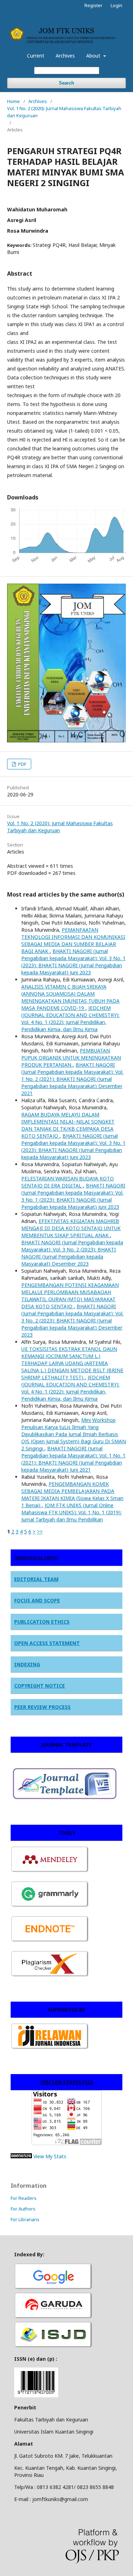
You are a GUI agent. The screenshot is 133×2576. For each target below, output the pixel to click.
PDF (22, 764)
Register (93, 5)
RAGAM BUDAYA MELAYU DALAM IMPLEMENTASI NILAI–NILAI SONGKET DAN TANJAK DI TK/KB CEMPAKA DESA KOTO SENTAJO (68, 1125)
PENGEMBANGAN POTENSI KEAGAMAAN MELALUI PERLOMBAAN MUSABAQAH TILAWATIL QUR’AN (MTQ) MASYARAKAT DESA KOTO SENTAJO (70, 1296)
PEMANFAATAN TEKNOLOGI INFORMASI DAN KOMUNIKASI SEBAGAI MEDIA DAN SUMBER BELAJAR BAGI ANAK (73, 940)
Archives (65, 56)
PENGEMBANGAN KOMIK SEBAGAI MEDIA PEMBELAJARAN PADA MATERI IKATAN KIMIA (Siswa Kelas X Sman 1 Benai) (72, 1495)
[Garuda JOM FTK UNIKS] (54, 2318)
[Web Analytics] (21, 2156)
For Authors (23, 2209)
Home (13, 101)
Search (66, 83)
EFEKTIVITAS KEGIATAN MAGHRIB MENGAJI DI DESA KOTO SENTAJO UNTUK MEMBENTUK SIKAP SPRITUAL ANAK (71, 1228)
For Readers (24, 2198)
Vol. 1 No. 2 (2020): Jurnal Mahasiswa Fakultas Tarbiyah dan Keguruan (64, 112)
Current (36, 56)
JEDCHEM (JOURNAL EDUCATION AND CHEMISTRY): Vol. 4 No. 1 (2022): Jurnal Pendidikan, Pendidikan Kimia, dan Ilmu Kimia (70, 1019)
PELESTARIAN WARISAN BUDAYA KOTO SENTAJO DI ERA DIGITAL (68, 1182)
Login (117, 5)
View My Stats (50, 2156)
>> (40, 1531)
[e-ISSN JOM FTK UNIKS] (36, 2395)
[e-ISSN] (54, 2347)
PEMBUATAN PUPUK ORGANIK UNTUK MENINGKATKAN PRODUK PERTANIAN (71, 1058)
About (94, 56)
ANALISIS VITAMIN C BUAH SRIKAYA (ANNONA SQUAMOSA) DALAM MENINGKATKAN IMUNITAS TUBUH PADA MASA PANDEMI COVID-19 (70, 997)
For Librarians (25, 2219)
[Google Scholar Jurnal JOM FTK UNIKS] (54, 2288)
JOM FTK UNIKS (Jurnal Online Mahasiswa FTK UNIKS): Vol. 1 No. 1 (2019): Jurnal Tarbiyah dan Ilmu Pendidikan (71, 1512)
